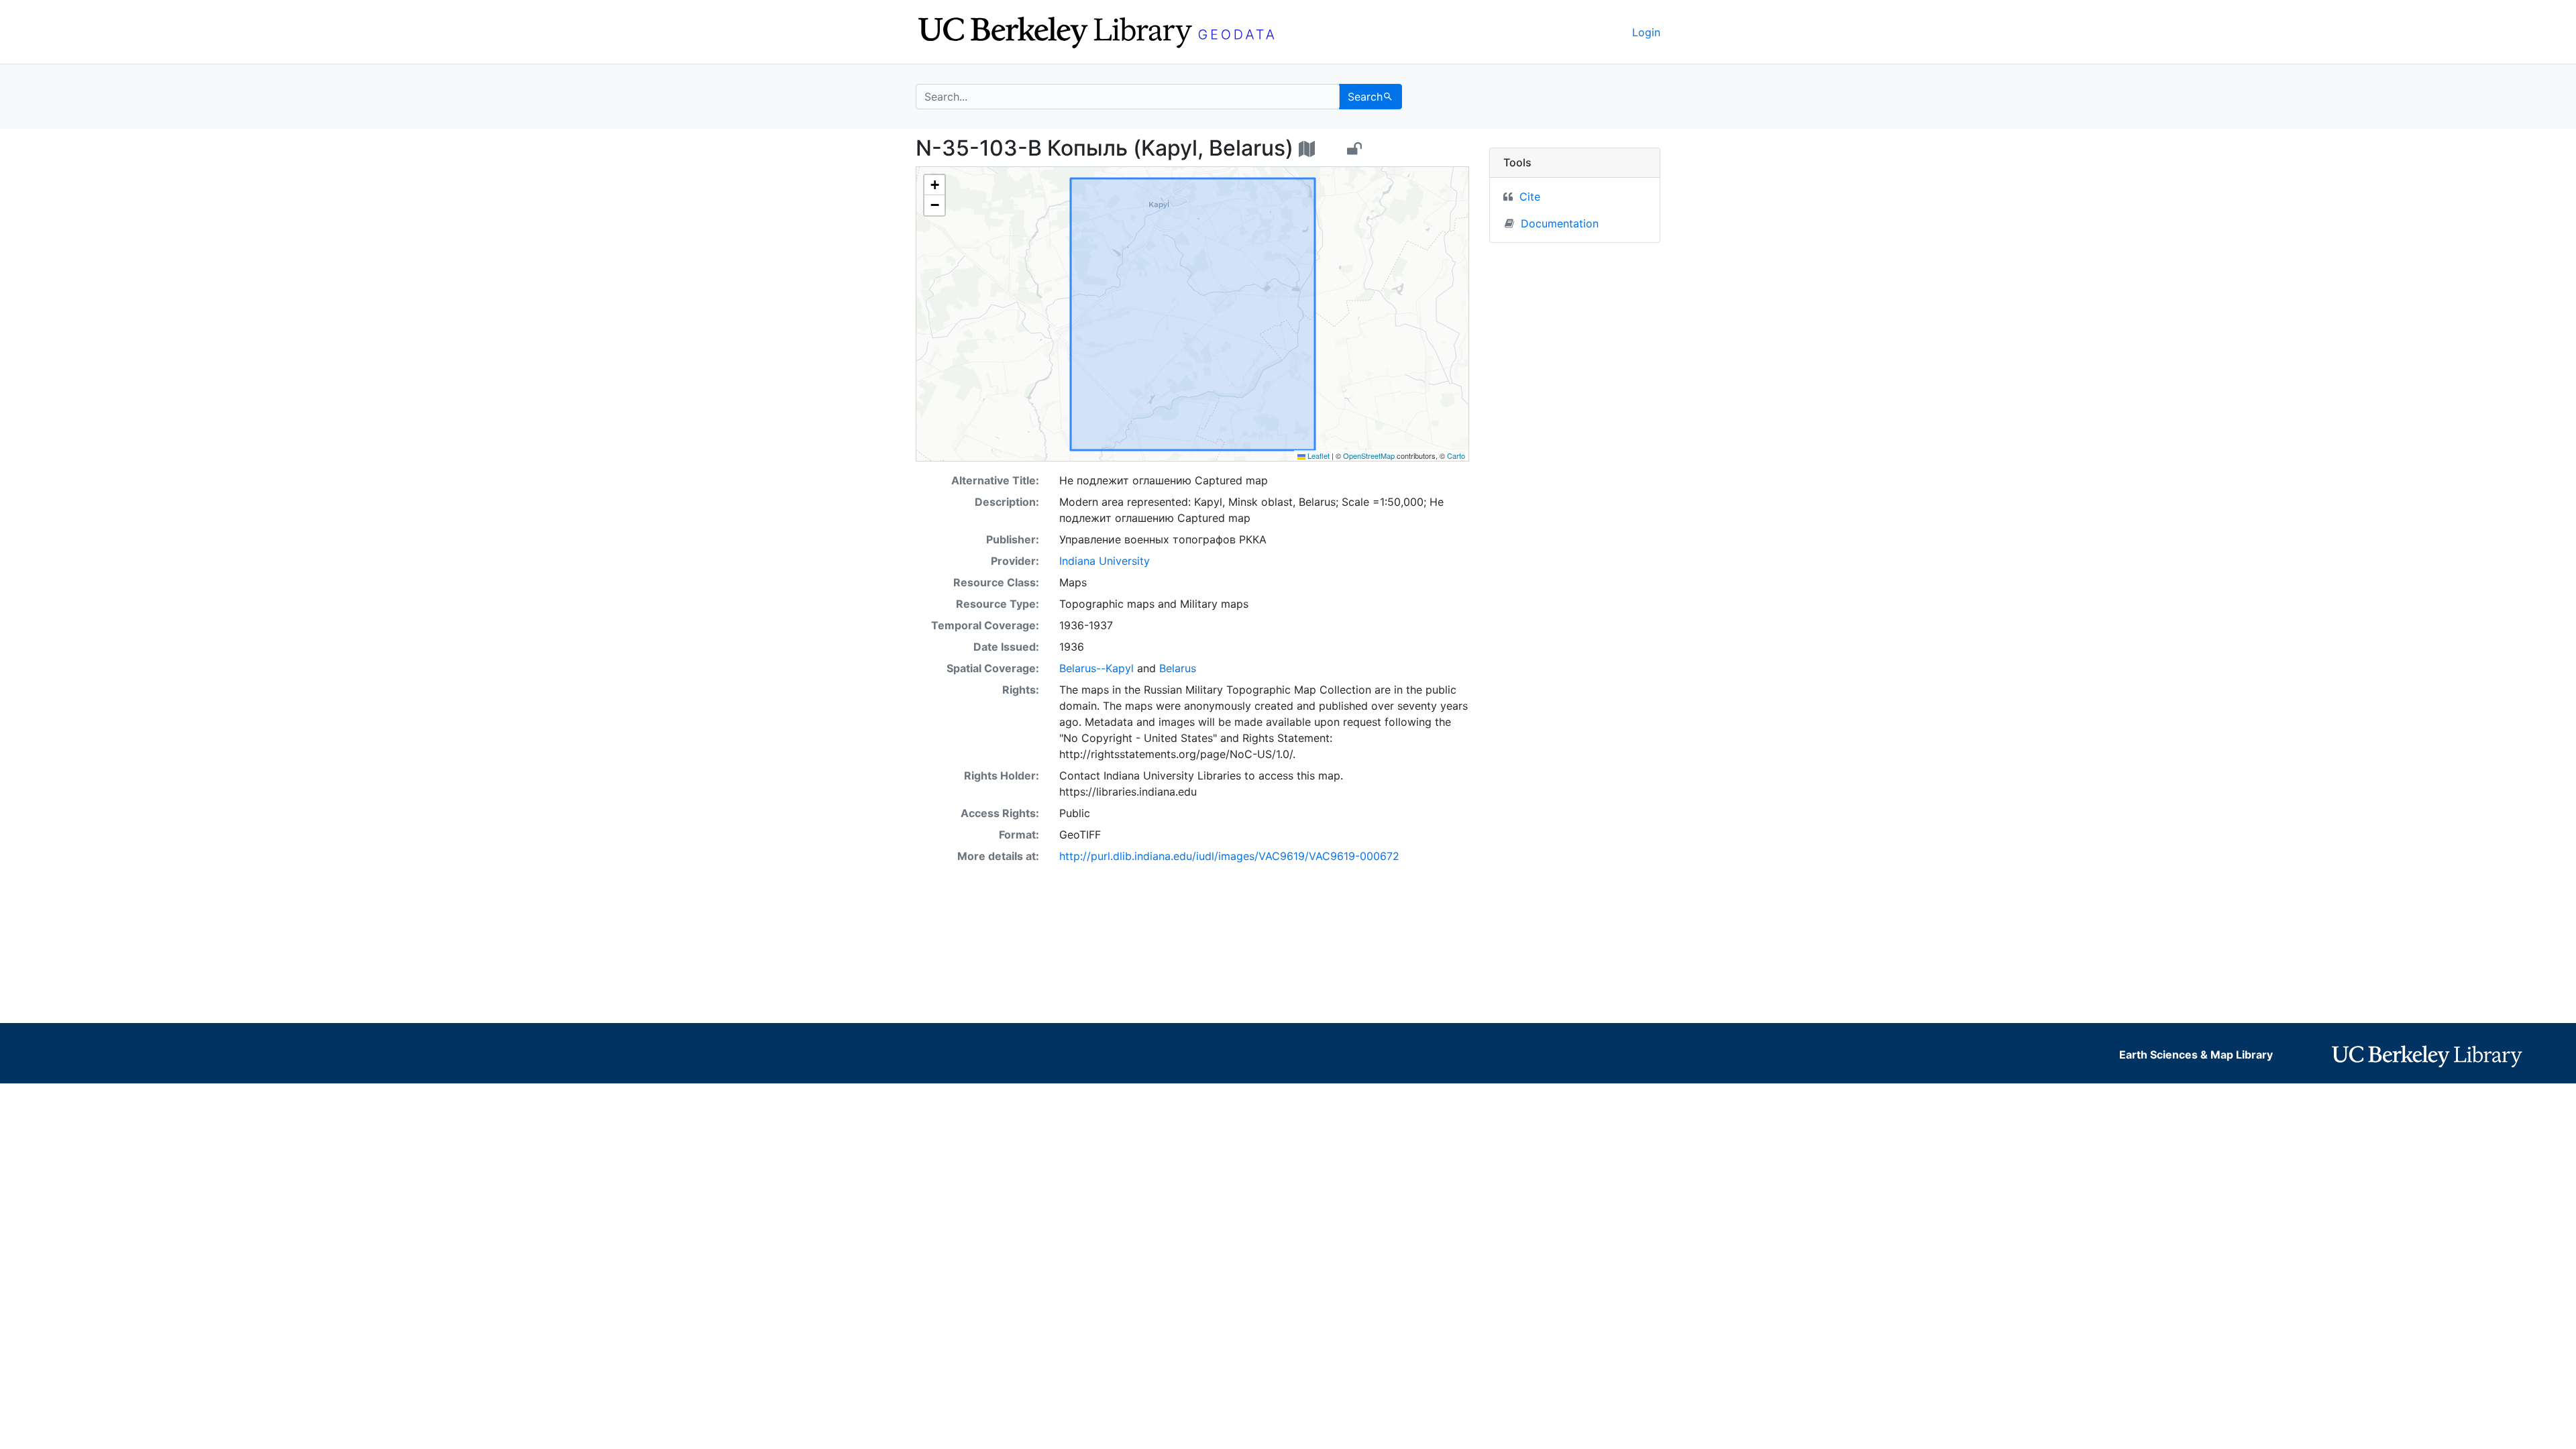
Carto (1456, 455)
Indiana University (1105, 561)
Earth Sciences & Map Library (2196, 1055)
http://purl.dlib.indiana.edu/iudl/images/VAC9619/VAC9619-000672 (1229, 856)
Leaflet (1318, 455)
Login (1646, 32)
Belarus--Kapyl (1096, 668)
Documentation (1560, 223)
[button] (934, 185)
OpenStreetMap (1369, 455)
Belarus (1178, 668)
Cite (1530, 197)
